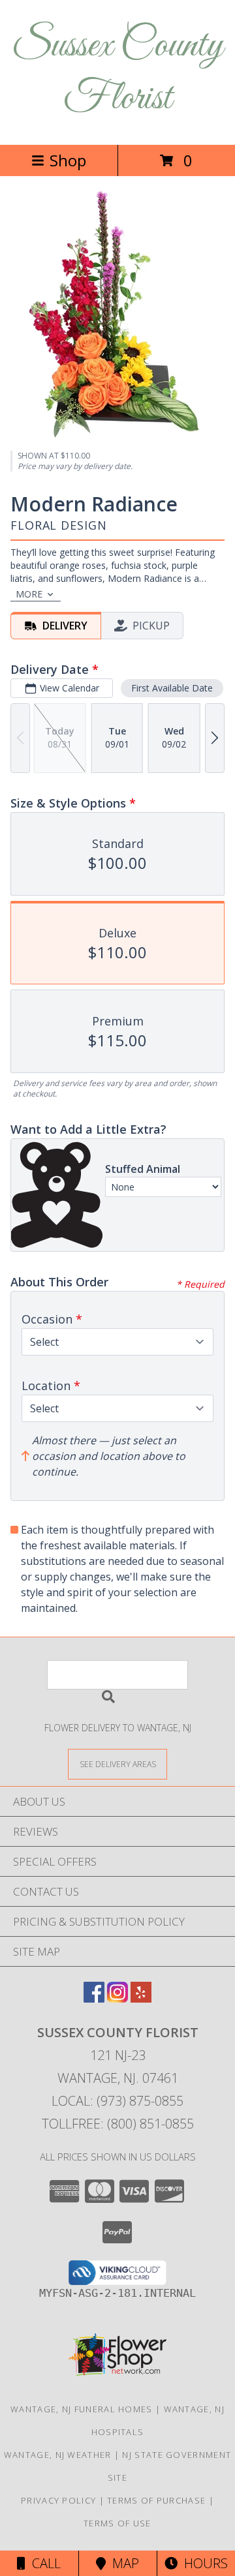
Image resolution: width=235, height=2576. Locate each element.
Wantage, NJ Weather (58, 2455)
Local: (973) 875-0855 (117, 2101)
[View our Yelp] (141, 1998)
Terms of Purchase (156, 2500)
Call (43, 2563)
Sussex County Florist (117, 72)
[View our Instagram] (117, 1998)
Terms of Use (117, 2523)
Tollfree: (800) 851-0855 (118, 2124)
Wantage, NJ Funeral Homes (82, 2409)
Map (122, 2563)
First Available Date (172, 688)
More (29, 594)
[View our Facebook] (94, 1998)
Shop (68, 160)
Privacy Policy (58, 2500)
